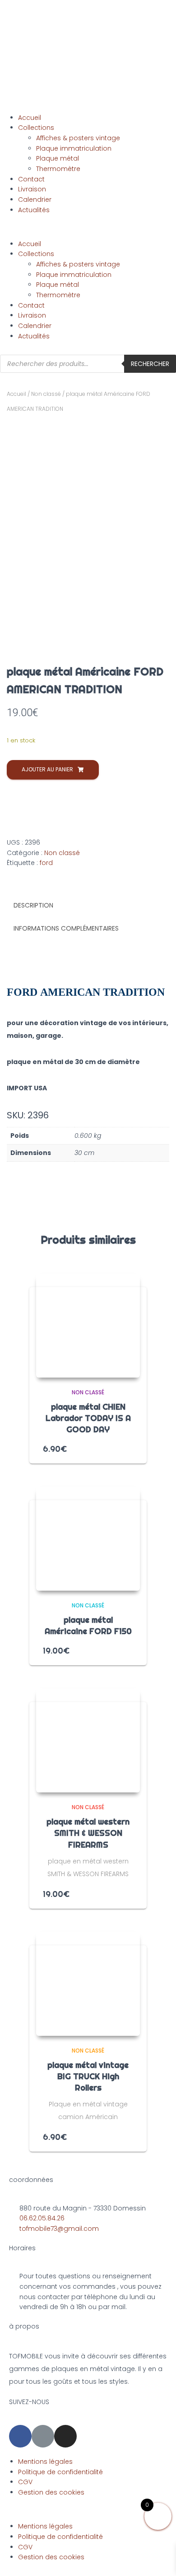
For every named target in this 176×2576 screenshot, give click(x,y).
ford (46, 863)
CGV (25, 2482)
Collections (36, 128)
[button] (88, 234)
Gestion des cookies (51, 2492)
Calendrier (35, 200)
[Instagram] (65, 2436)
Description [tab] (33, 905)
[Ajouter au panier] (130, 1448)
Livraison (32, 189)
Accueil (30, 118)
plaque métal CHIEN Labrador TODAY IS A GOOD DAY (88, 1418)
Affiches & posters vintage (78, 138)
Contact (31, 179)
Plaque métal (58, 158)
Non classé (46, 394)
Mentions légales (45, 2462)
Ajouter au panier (47, 769)
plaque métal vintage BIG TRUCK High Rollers (88, 2076)
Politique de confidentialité (60, 2472)
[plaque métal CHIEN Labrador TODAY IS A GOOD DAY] (88, 1326)
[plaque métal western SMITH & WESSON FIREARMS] (88, 1740)
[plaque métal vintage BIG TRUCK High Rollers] (88, 1984)
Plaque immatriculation (74, 148)
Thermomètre (58, 169)
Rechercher (150, 364)
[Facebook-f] (20, 2436)
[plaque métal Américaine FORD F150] (88, 1539)
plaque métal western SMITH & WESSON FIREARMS (88, 1833)
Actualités (34, 210)
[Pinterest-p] (43, 2436)
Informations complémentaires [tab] (66, 928)
